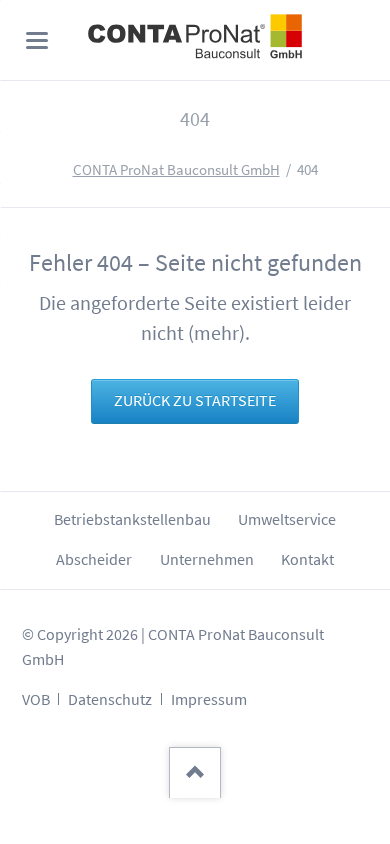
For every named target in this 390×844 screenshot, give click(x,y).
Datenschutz (110, 699)
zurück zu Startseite (195, 400)
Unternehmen (207, 559)
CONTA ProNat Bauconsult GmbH (176, 170)
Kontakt (307, 559)
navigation (37, 40)
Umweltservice (287, 519)
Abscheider (94, 559)
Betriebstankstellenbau (132, 519)
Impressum (209, 699)
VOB (36, 699)
